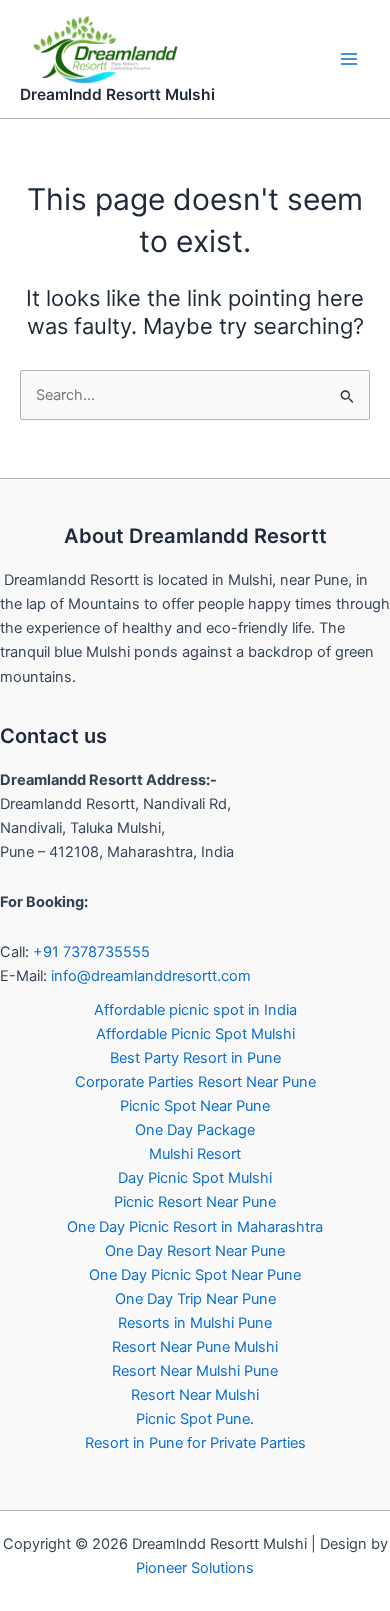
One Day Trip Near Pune (195, 1299)
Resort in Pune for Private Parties (195, 1443)
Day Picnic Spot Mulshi (195, 1178)
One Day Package (195, 1130)
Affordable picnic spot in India (195, 1010)
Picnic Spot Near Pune (195, 1106)
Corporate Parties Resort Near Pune (195, 1082)
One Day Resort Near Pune (195, 1251)
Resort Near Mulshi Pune (195, 1371)
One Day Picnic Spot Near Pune (195, 1275)
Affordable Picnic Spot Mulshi (195, 1034)
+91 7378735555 (91, 952)
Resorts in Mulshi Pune (195, 1323)
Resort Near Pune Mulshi (195, 1347)
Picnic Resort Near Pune (195, 1202)
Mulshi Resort (195, 1154)
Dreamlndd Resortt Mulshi (117, 94)
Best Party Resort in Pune (195, 1058)
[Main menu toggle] (349, 59)
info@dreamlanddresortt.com (151, 976)
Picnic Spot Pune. (195, 1419)
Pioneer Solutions (195, 1568)
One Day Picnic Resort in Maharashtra (195, 1227)
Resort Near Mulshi (195, 1395)
